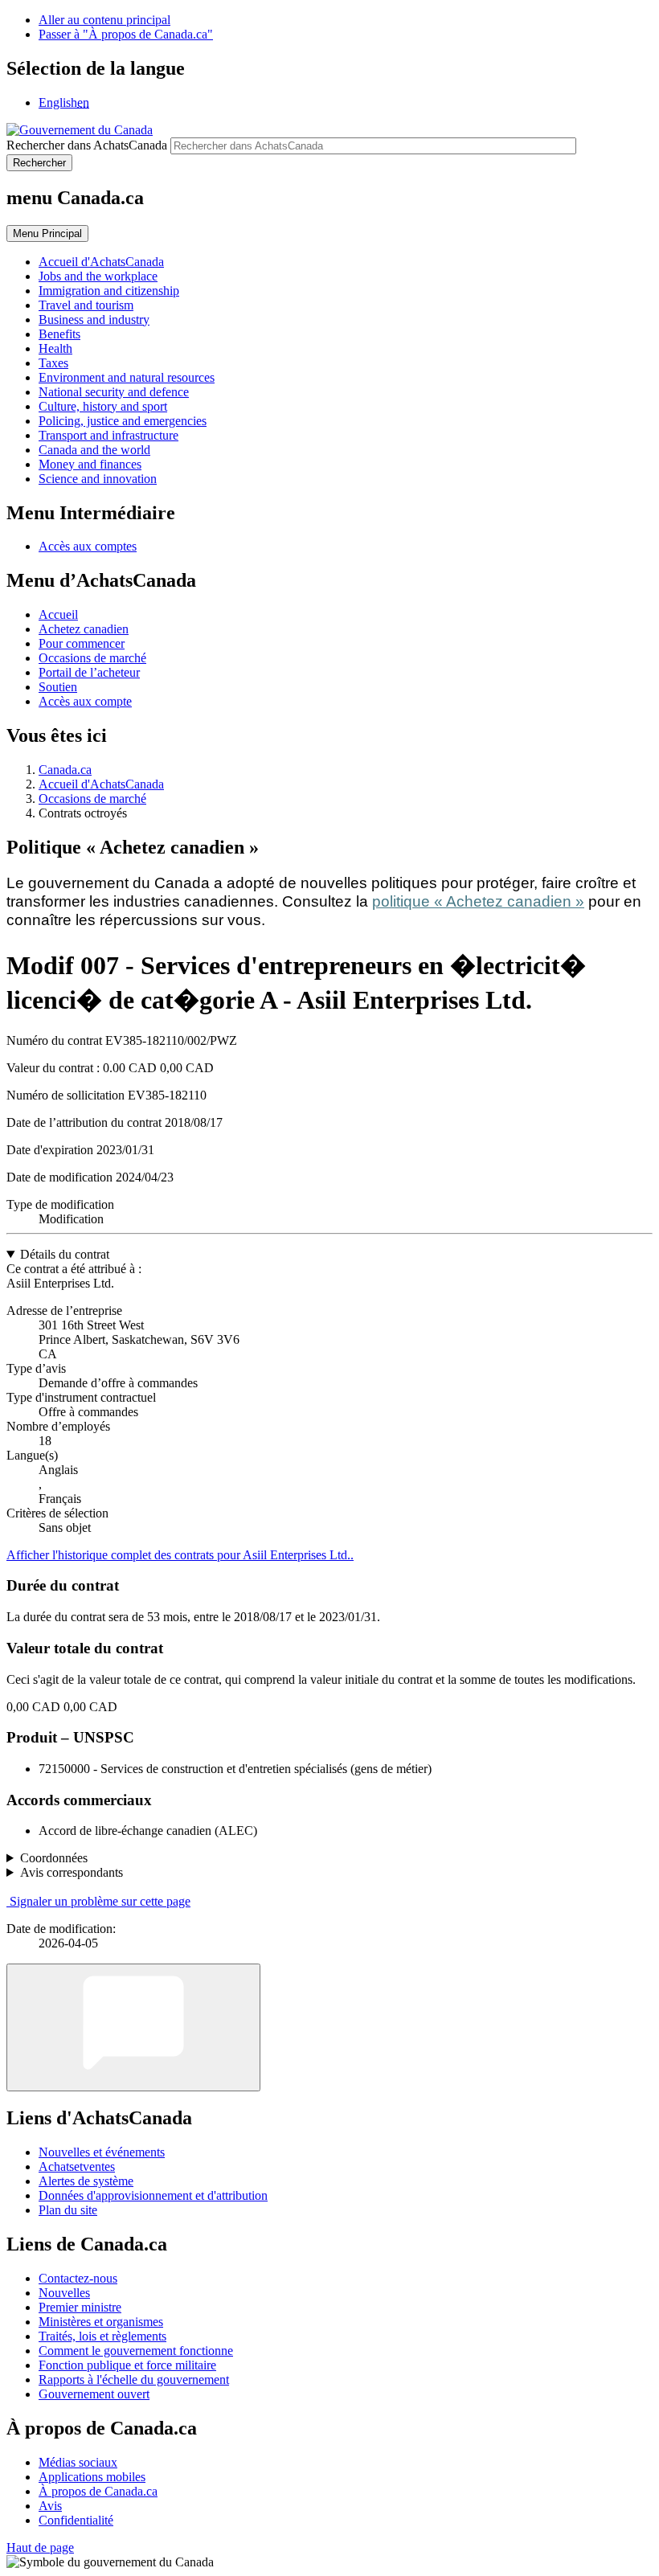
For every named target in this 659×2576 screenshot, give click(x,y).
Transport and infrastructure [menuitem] (108, 435)
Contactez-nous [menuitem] (78, 2278)
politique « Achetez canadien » (478, 901)
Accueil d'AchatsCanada (101, 784)
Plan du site (68, 2210)
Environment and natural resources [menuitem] (127, 377)
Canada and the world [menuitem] (94, 450)
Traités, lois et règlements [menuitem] (102, 2336)
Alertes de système (86, 2181)
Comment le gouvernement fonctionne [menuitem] (136, 2351)
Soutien (58, 687)
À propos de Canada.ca (98, 2491)
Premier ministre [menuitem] (80, 2307)
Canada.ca (65, 770)
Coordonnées (54, 1858)
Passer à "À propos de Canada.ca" (126, 34)
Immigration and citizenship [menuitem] (109, 291)
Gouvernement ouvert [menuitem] (94, 2394)
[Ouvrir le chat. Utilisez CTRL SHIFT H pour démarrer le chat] (133, 2027)
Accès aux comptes (88, 546)
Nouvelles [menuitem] (64, 2293)
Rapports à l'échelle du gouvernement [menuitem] (134, 2379)
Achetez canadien (84, 629)
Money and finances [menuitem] (90, 464)
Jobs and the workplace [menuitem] (98, 276)
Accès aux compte (85, 701)
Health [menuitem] (55, 348)
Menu (47, 233)
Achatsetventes (77, 2166)
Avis (50, 2506)
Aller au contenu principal (104, 20)
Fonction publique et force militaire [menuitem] (127, 2365)
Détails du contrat (65, 1254)
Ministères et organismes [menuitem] (101, 2322)
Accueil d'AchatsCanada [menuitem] (101, 262)
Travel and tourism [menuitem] (86, 305)
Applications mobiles (92, 2477)
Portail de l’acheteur (89, 672)
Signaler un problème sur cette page (100, 1901)
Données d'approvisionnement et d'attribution (153, 2195)
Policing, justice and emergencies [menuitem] (123, 421)
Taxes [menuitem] (53, 363)
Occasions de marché (92, 658)
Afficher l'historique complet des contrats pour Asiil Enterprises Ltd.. (180, 1555)
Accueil (58, 614)
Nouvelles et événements (102, 2152)
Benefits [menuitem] (59, 334)
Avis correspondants (72, 1872)
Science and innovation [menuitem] (98, 479)
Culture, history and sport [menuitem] (103, 406)
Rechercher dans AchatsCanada (87, 145)
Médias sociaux (78, 2462)
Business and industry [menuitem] (94, 319)
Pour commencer (82, 643)
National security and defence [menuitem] (114, 392)
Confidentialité (76, 2520)
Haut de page (40, 2547)
